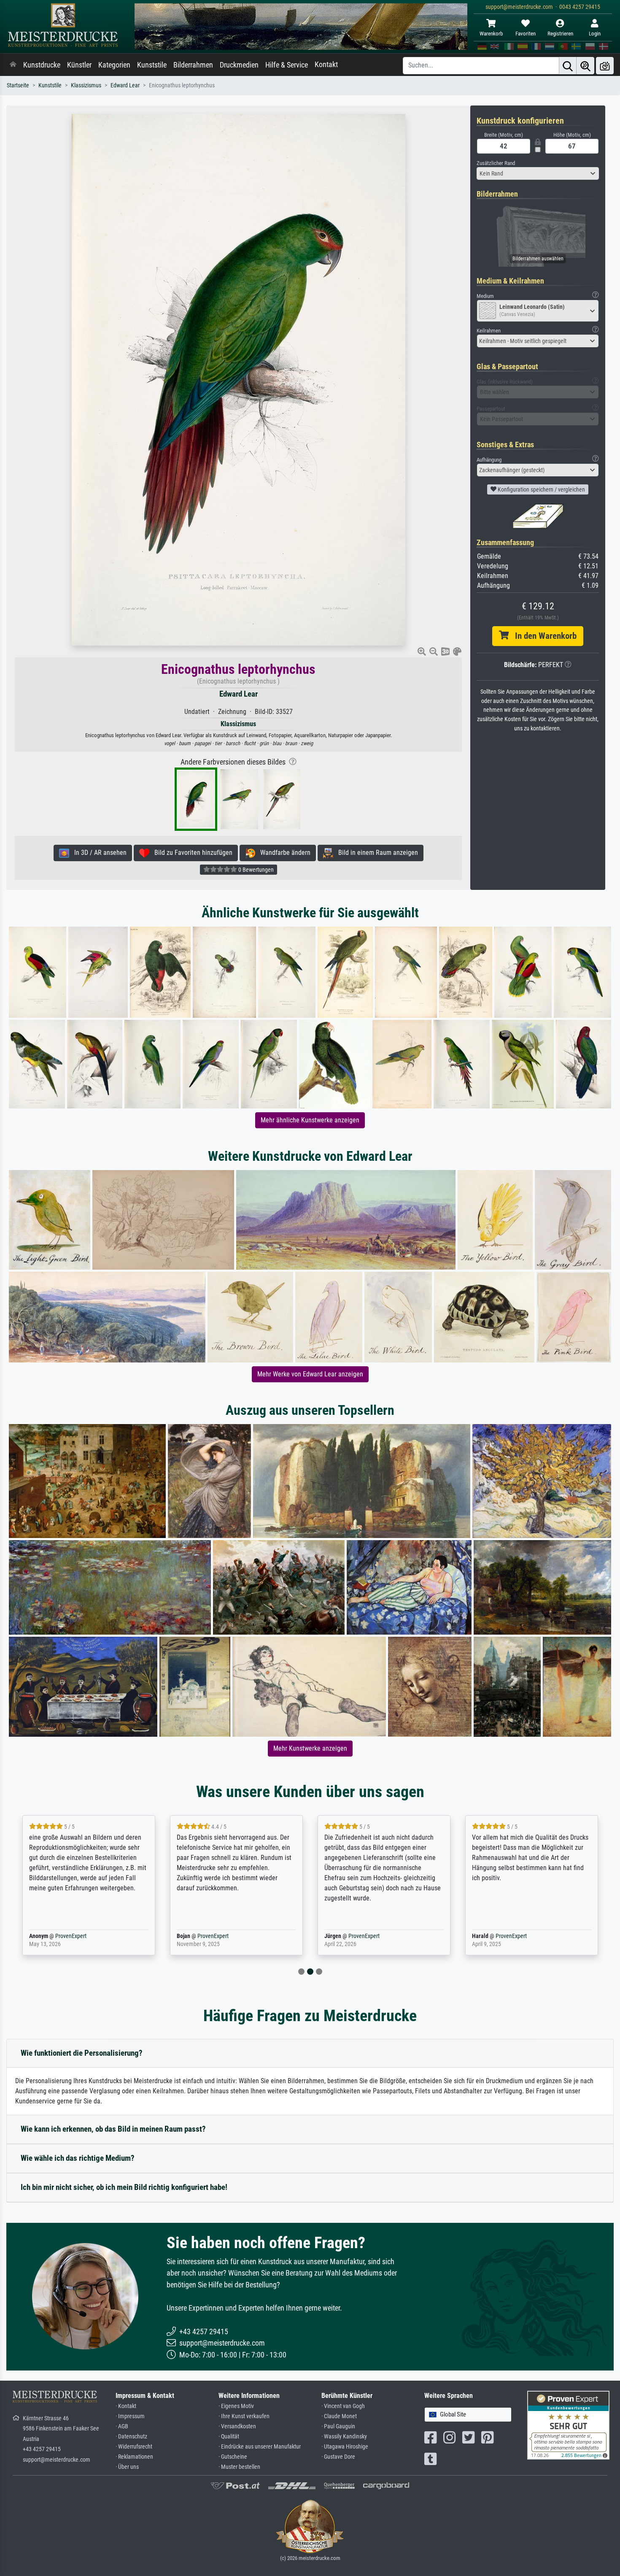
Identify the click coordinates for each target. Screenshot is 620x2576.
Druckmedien (239, 65)
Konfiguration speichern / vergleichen (541, 489)
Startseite (18, 85)
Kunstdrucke (42, 65)
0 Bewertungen (255, 870)
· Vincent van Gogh (343, 2406)
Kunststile (152, 65)
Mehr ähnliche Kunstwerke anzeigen (310, 1120)
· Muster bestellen (239, 2467)
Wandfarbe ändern (283, 853)
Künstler (79, 65)
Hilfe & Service (287, 65)
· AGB (122, 2426)
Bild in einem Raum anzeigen (376, 853)
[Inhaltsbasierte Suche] (585, 66)
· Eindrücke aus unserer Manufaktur (260, 2447)
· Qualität (229, 2437)
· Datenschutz (131, 2437)
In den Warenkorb (543, 636)
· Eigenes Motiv (236, 2406)
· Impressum (130, 2416)
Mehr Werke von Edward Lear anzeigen (310, 1374)
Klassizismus (86, 85)
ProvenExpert (69, 1936)
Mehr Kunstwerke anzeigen (310, 1748)
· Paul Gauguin (338, 2426)
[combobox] (538, 173)
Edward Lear (125, 85)
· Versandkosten (237, 2426)
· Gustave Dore (338, 2457)
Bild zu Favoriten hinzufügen (191, 853)
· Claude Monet (339, 2416)
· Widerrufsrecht (134, 2447)
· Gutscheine (233, 2457)
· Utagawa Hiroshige (345, 2447)
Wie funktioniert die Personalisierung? (82, 2053)
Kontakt (326, 65)
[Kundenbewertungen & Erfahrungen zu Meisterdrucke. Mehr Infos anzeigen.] (568, 2425)
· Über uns (127, 2467)
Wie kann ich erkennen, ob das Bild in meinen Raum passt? (113, 2129)
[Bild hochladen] (605, 66)
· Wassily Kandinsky (344, 2437)
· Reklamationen (134, 2457)
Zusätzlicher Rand (496, 163)
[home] (13, 65)
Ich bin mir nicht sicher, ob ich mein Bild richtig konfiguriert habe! (124, 2187)
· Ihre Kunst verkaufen (244, 2416)
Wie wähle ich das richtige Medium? (78, 2158)
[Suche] (568, 66)
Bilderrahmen (193, 65)
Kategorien (114, 65)
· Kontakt (126, 2406)
